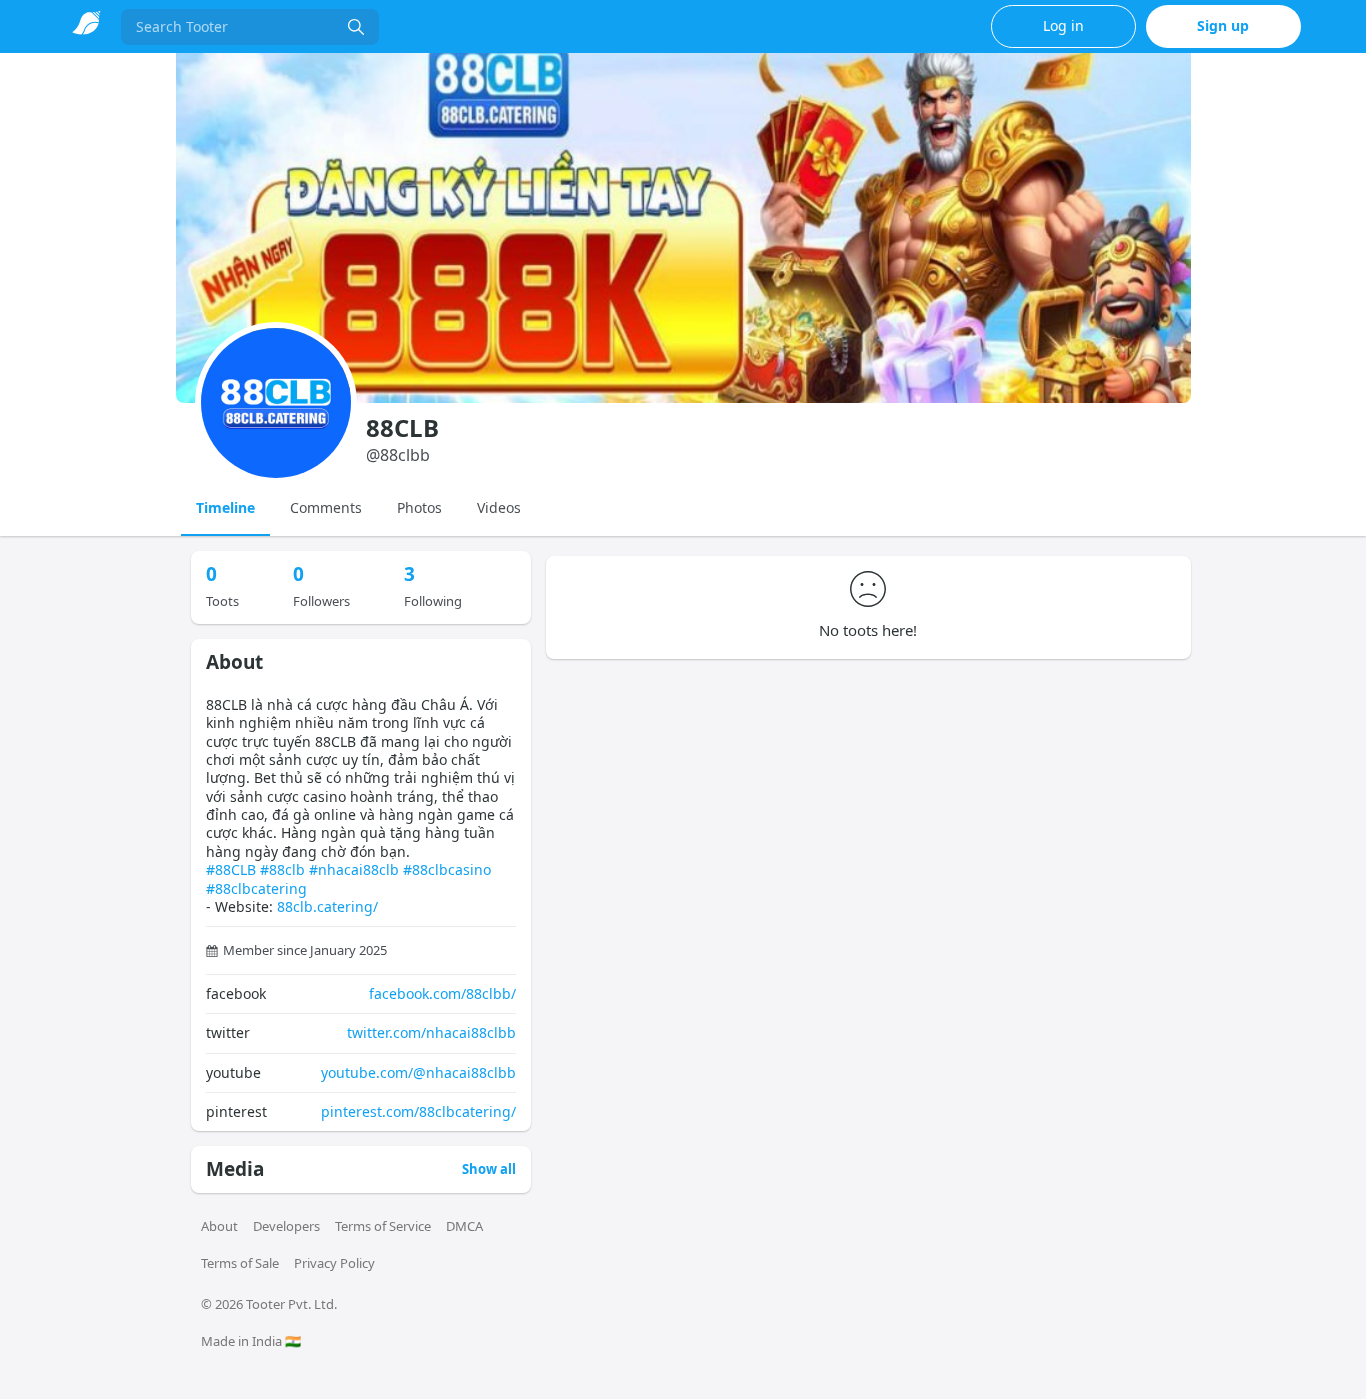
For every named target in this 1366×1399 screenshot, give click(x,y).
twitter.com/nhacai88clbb (431, 1032)
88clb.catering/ (327, 906)
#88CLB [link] (231, 869)
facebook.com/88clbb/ (442, 993)
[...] (356, 27)
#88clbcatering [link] (256, 888)
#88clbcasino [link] (447, 869)
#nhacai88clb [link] (354, 869)
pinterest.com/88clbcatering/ (418, 1111)
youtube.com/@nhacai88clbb (418, 1072)
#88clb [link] (282, 869)
